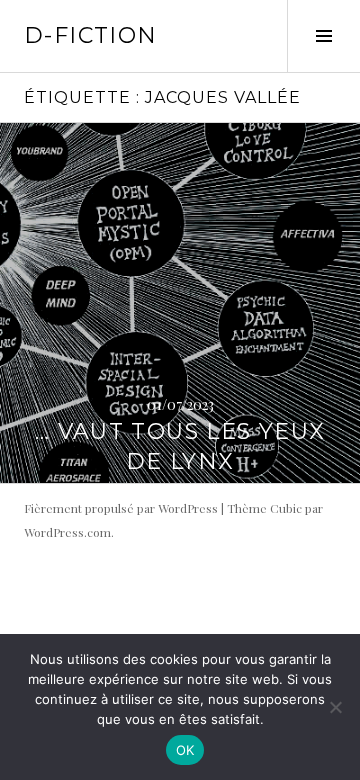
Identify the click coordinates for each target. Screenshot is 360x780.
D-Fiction (90, 35)
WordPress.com (67, 532)
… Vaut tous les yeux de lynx (180, 446)
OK (185, 750)
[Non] (335, 707)
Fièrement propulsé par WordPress (121, 508)
